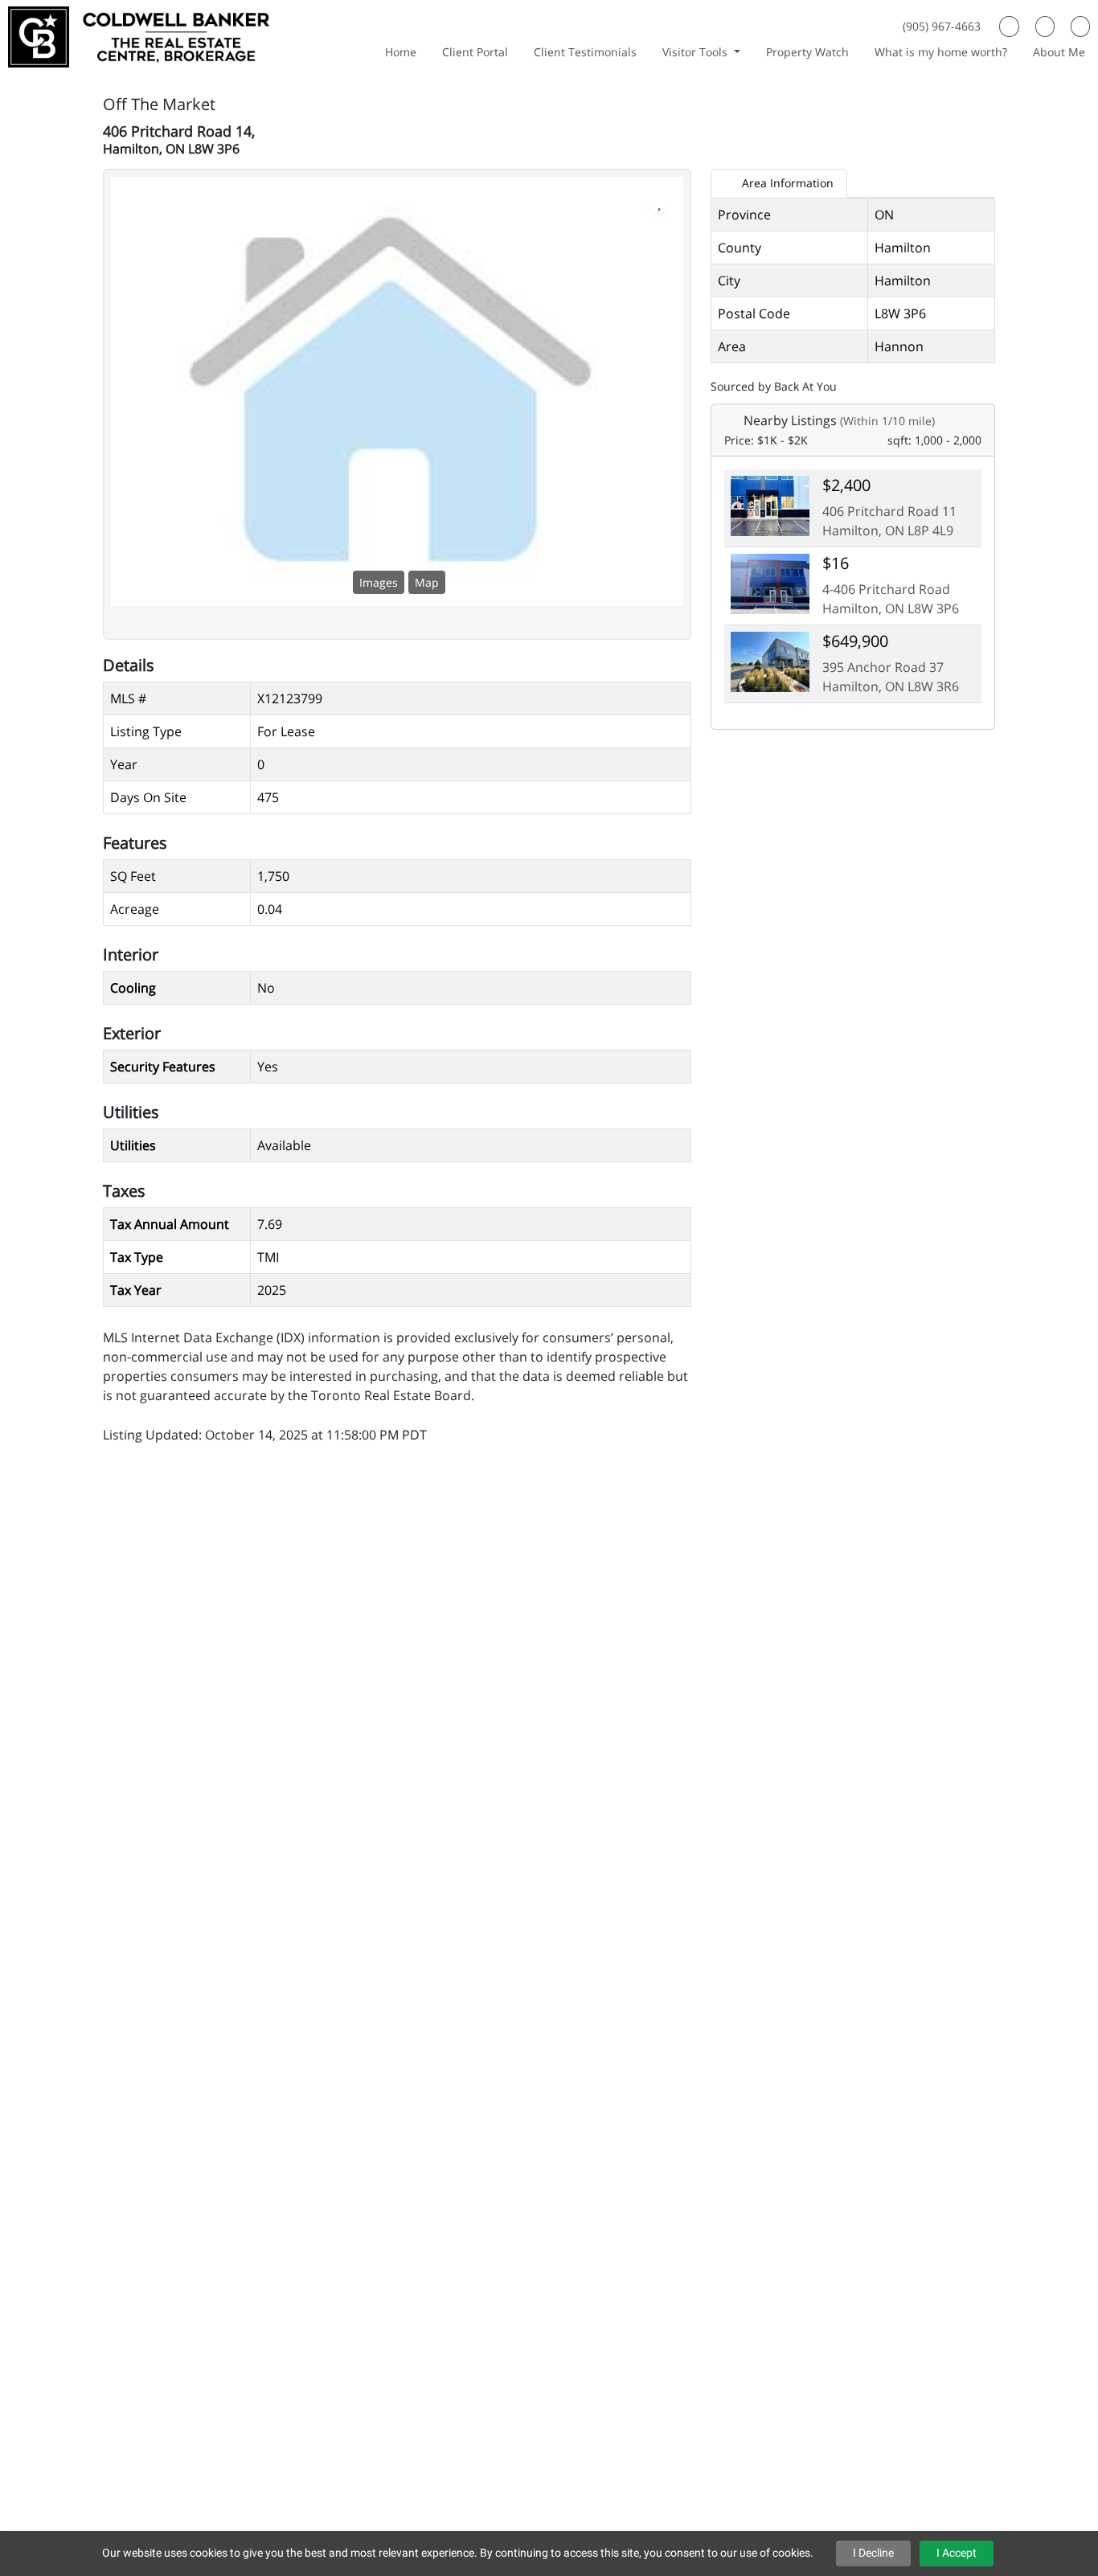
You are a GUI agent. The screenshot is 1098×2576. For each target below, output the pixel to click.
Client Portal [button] (475, 52)
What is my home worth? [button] (941, 52)
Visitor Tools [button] (696, 52)
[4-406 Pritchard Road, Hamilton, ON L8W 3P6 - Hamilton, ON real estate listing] (770, 582)
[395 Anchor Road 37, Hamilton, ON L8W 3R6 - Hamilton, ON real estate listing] (770, 660)
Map (427, 582)
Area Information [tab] (786, 183)
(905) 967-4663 (942, 26)
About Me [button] (1059, 52)
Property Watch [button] (807, 52)
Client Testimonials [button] (585, 52)
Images (379, 582)
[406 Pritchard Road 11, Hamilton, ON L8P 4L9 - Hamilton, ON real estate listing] (770, 504)
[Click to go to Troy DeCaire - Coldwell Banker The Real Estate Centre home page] (139, 35)
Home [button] (401, 52)
